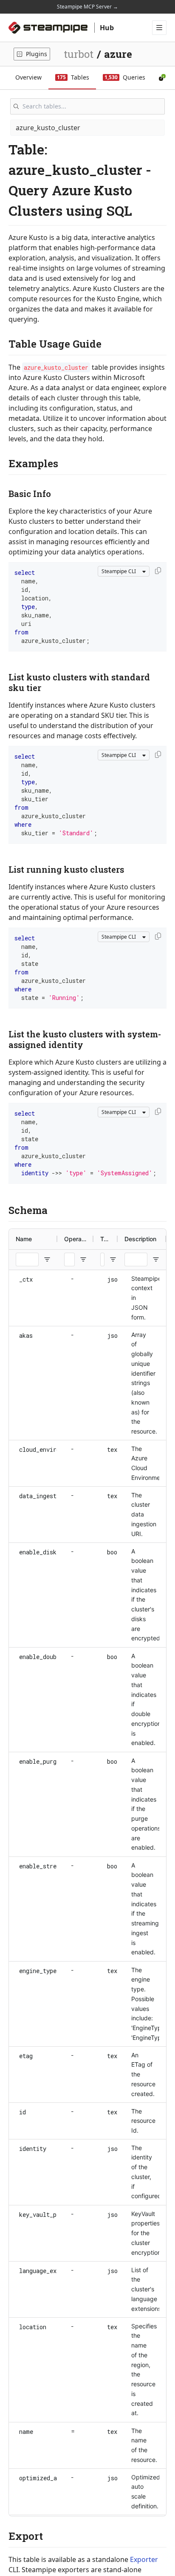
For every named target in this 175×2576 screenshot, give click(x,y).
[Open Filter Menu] (47, 1259)
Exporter (144, 2559)
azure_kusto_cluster (48, 128)
